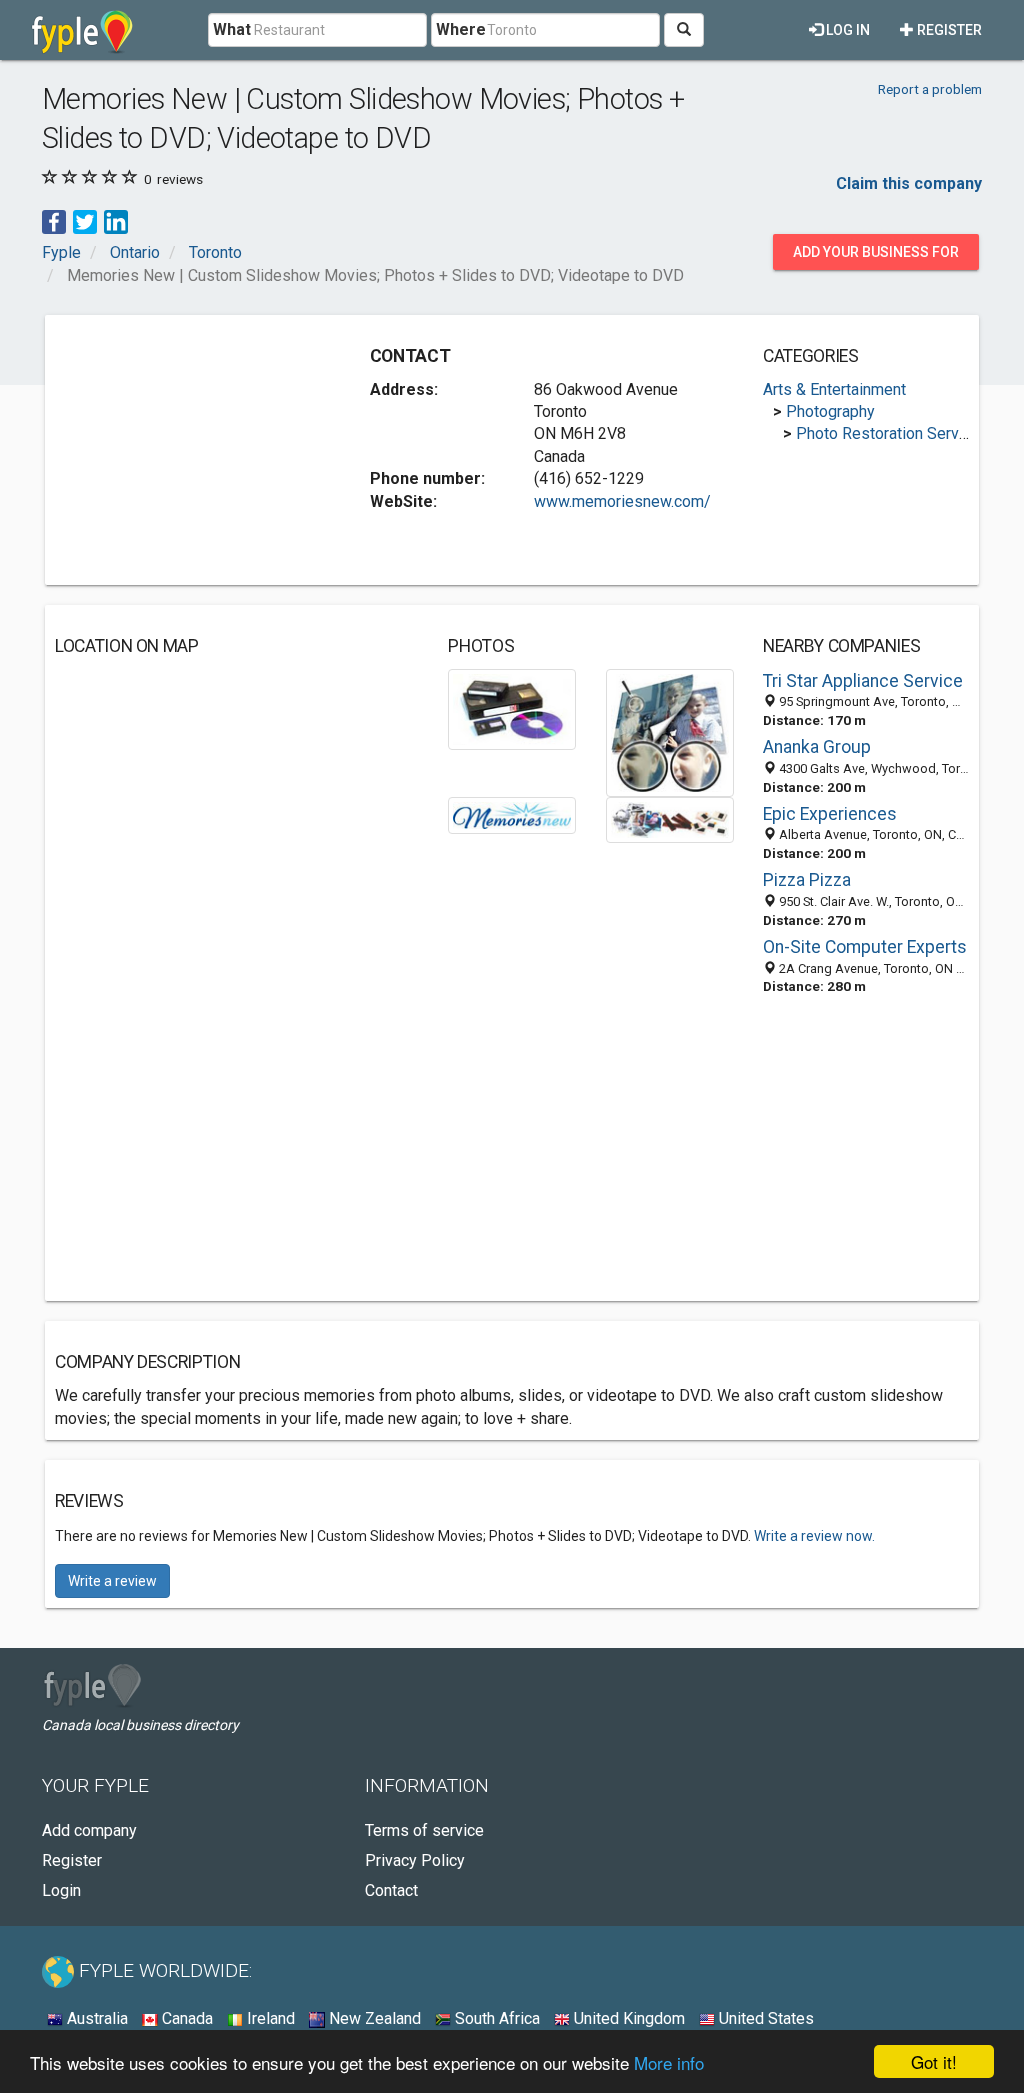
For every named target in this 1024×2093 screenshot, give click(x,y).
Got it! (934, 2061)
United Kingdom (627, 2018)
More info (669, 2062)
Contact (391, 1890)
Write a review (112, 1581)
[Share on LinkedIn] (116, 220)
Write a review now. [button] (814, 1536)
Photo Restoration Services (892, 433)
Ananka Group (817, 747)
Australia (95, 2018)
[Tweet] (85, 220)
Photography (830, 411)
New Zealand (373, 2018)
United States (764, 2018)
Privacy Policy (415, 1860)
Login (61, 1890)
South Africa (495, 2018)
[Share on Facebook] (54, 220)
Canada (185, 2018)
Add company (89, 1830)
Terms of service (424, 1830)
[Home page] (82, 30)
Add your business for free (876, 257)
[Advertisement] (205, 450)
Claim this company (909, 183)
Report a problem (930, 89)
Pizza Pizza (807, 880)
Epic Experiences (830, 814)
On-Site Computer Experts (865, 947)
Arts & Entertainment (834, 389)
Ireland (269, 2018)
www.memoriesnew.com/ (622, 501)
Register (948, 30)
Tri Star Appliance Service (863, 681)
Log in (846, 30)
